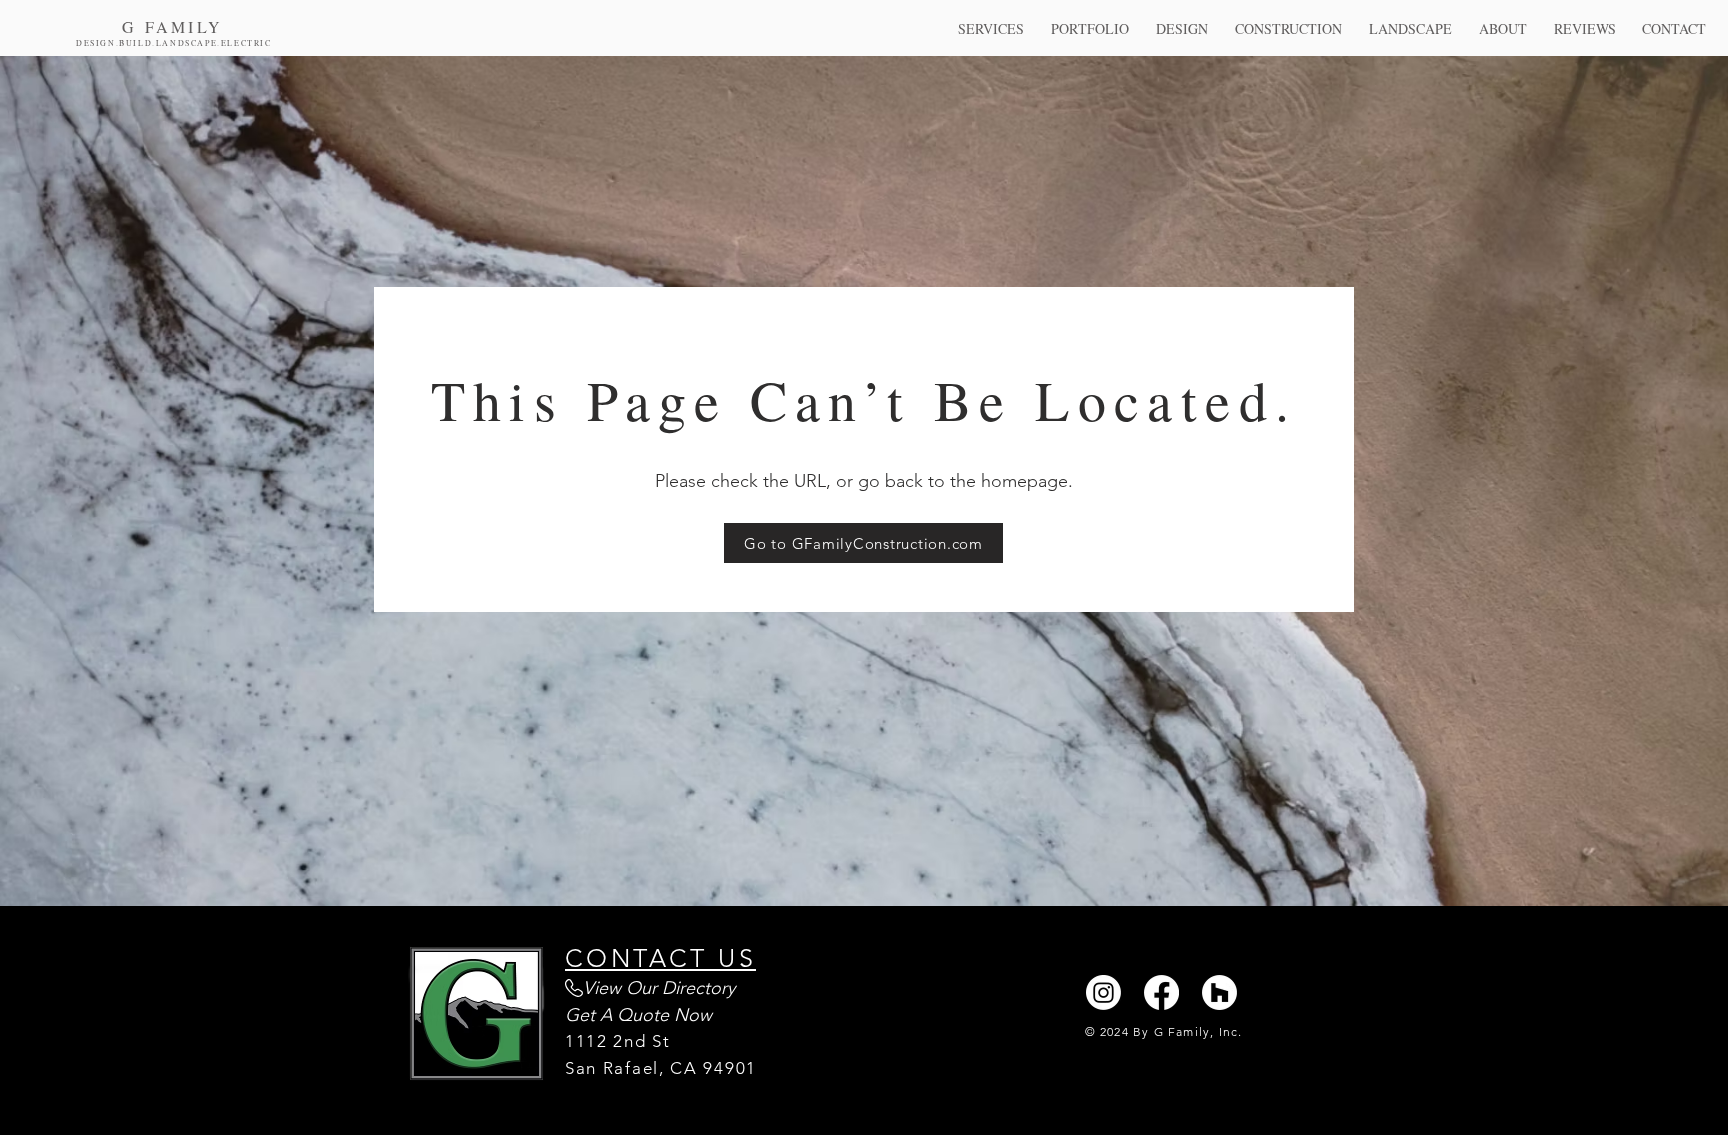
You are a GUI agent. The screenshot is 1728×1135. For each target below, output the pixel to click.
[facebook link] (1161, 992)
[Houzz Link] (1219, 992)
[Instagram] (1103, 992)
